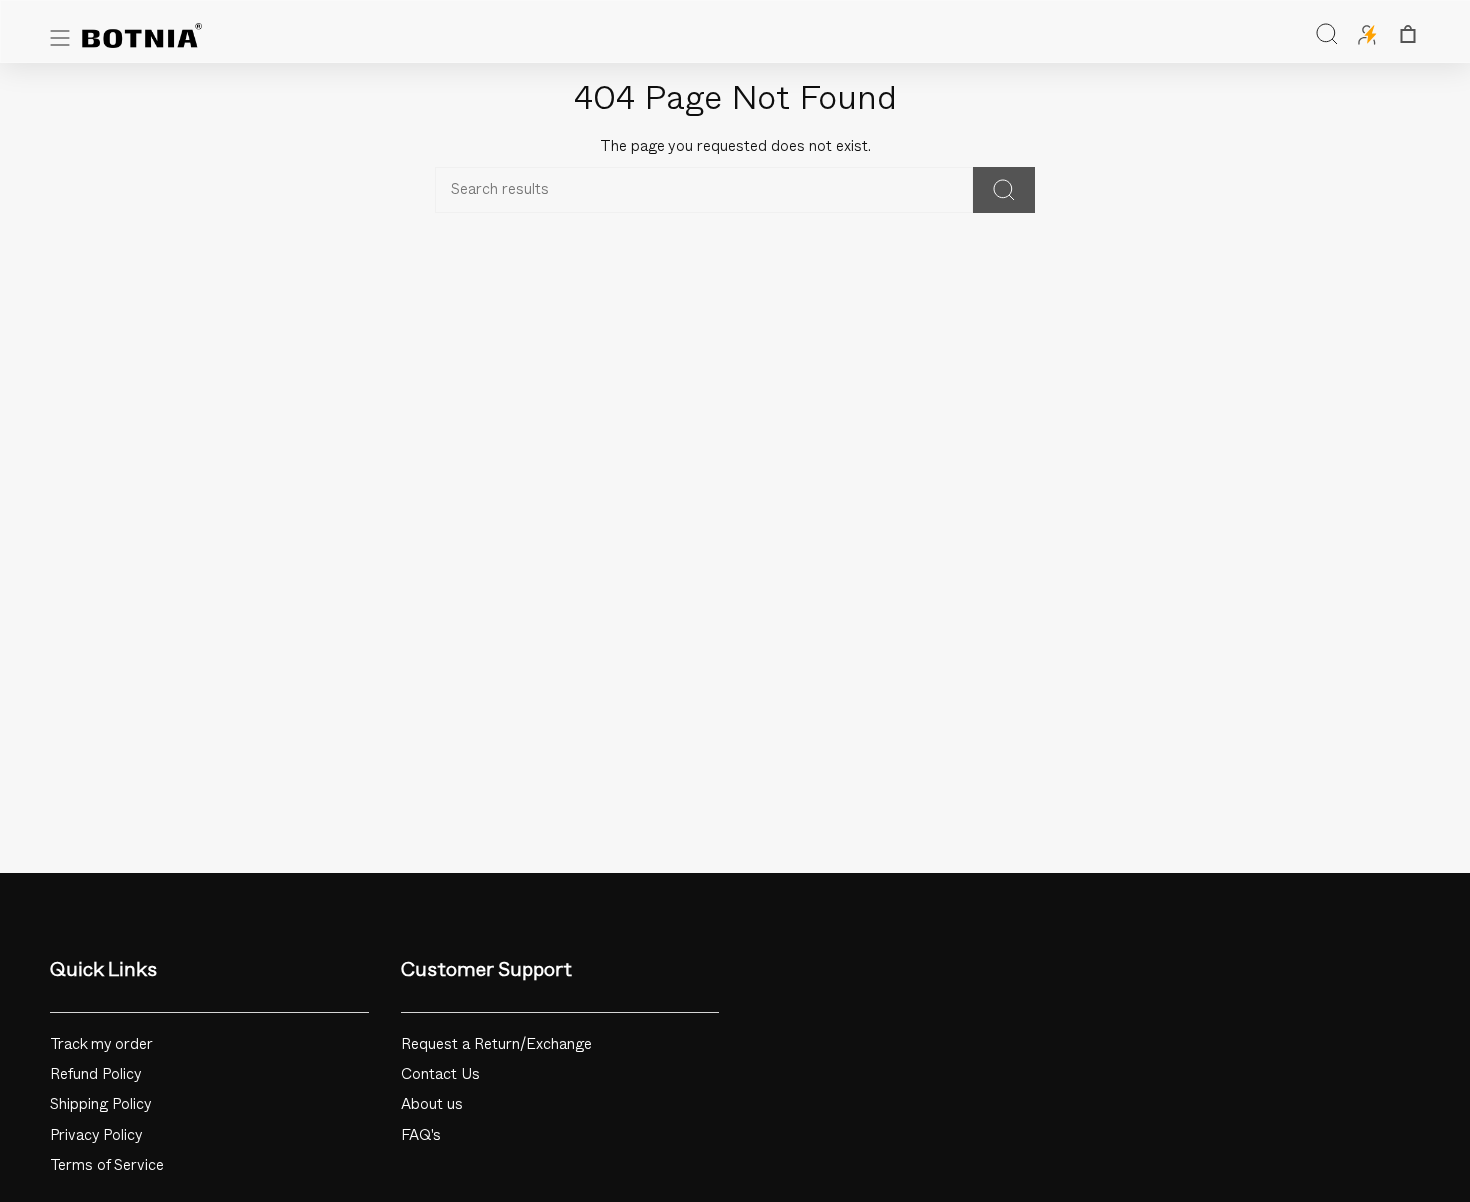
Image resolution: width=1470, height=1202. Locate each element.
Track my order (101, 1044)
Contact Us (440, 1074)
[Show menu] (60, 38)
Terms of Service (107, 1165)
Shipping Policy (101, 1104)
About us (432, 1104)
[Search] (1004, 190)
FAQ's (421, 1135)
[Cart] (1408, 34)
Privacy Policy (96, 1135)
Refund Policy (96, 1074)
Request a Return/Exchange (496, 1044)
